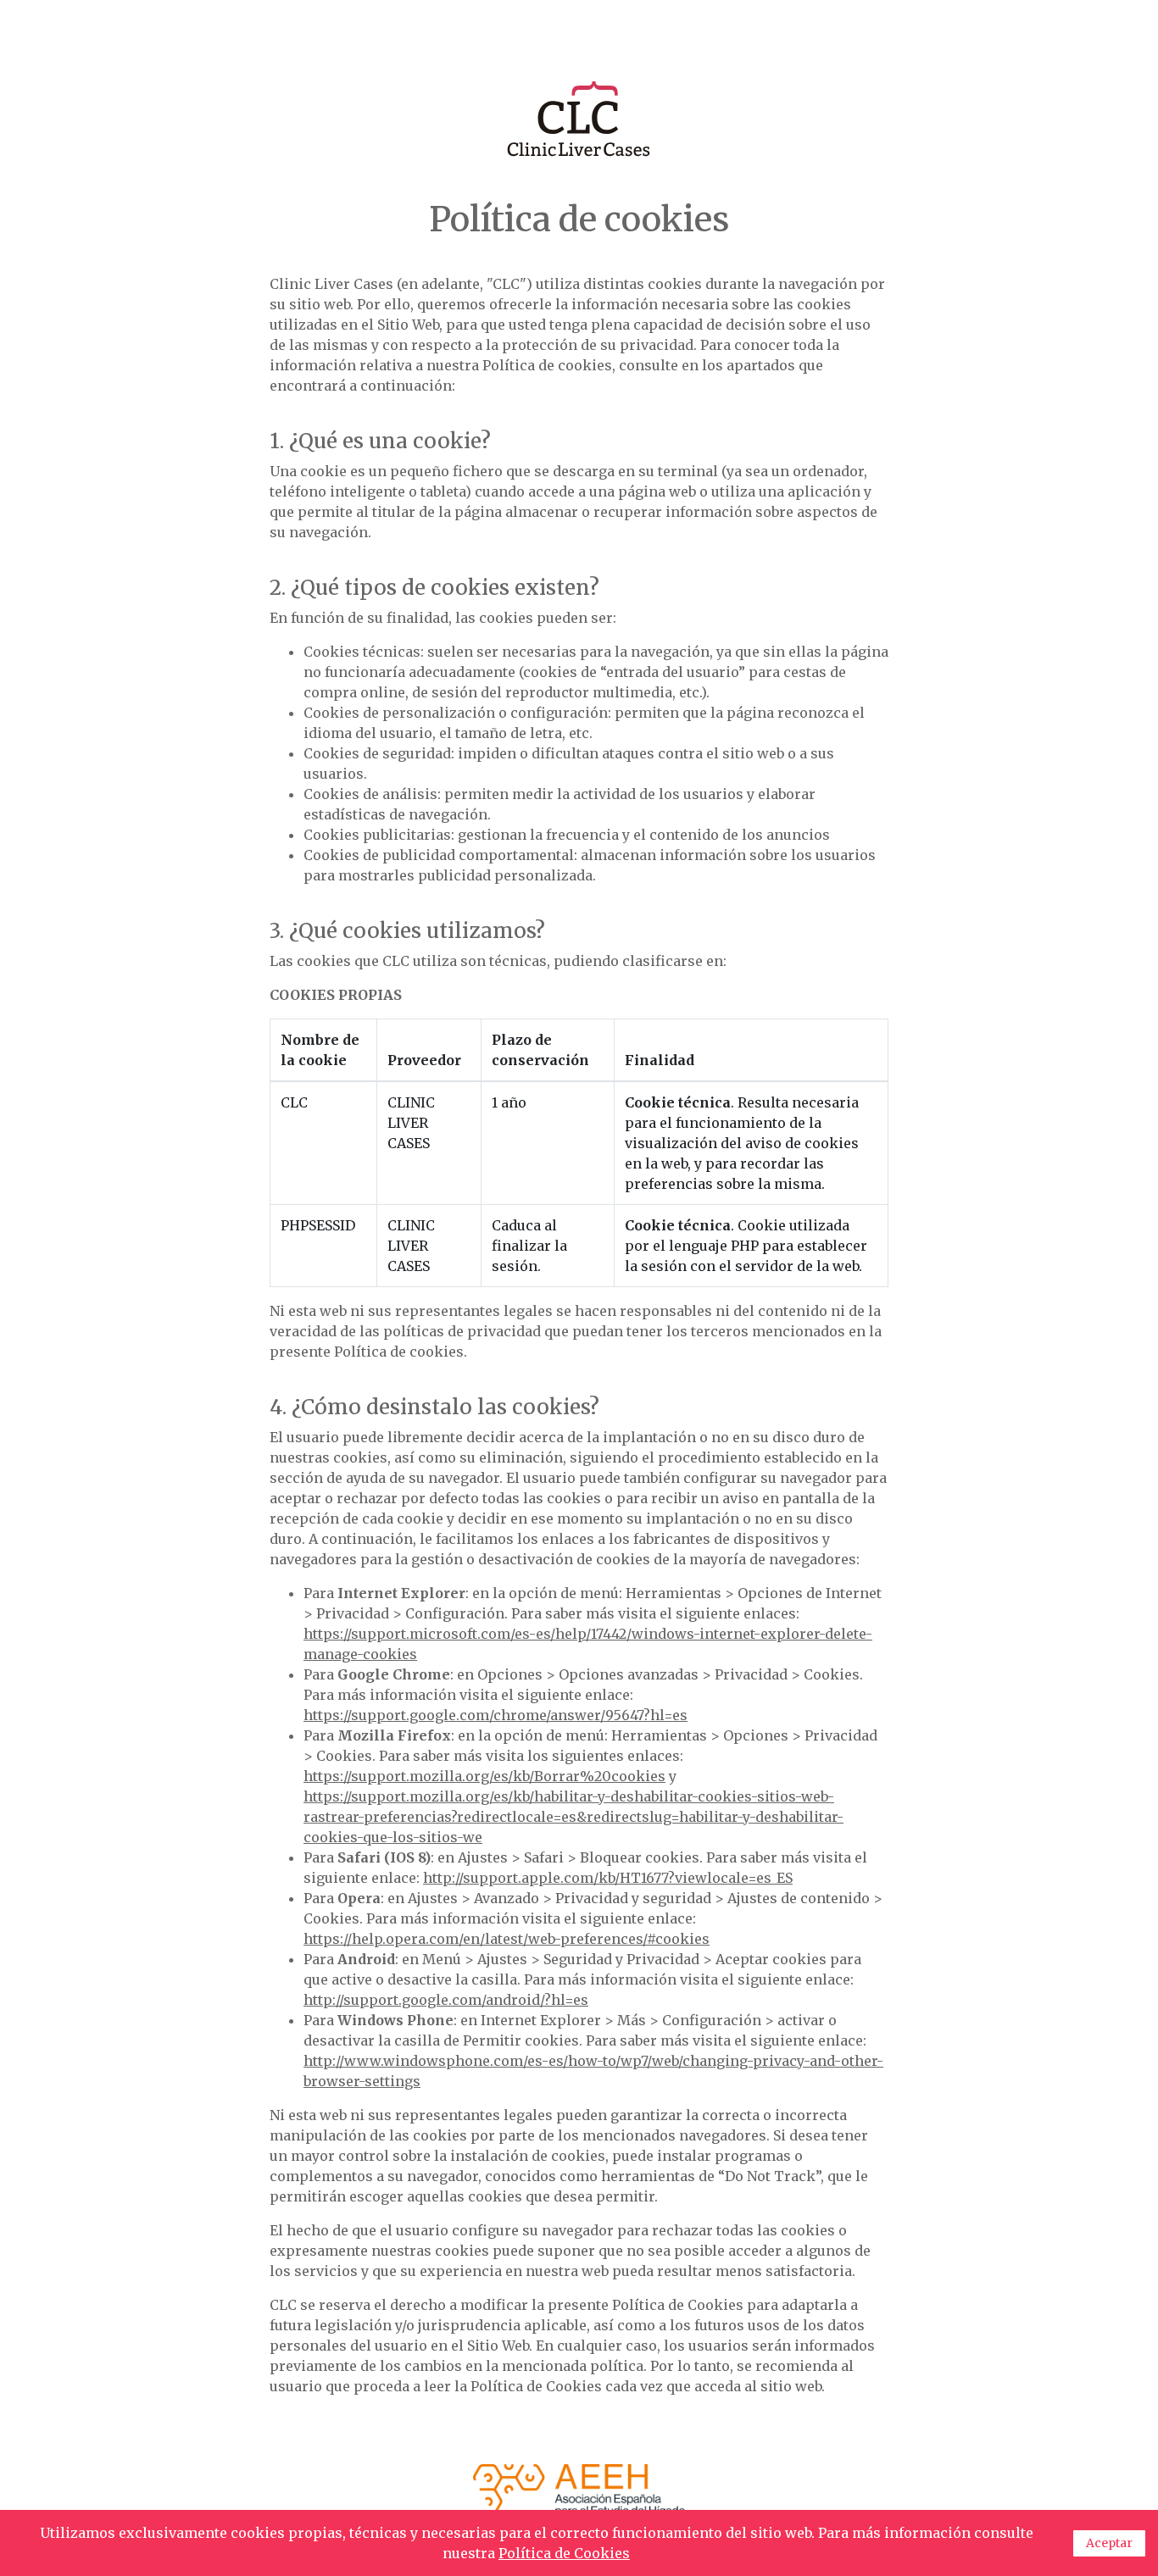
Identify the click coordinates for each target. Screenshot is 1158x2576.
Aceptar (1109, 2543)
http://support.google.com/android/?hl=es (446, 2000)
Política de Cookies (564, 2553)
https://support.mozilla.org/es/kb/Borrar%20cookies (484, 1776)
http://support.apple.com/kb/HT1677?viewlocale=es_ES (608, 1878)
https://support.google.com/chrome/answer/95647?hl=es (495, 1715)
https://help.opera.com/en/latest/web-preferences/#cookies (507, 1939)
